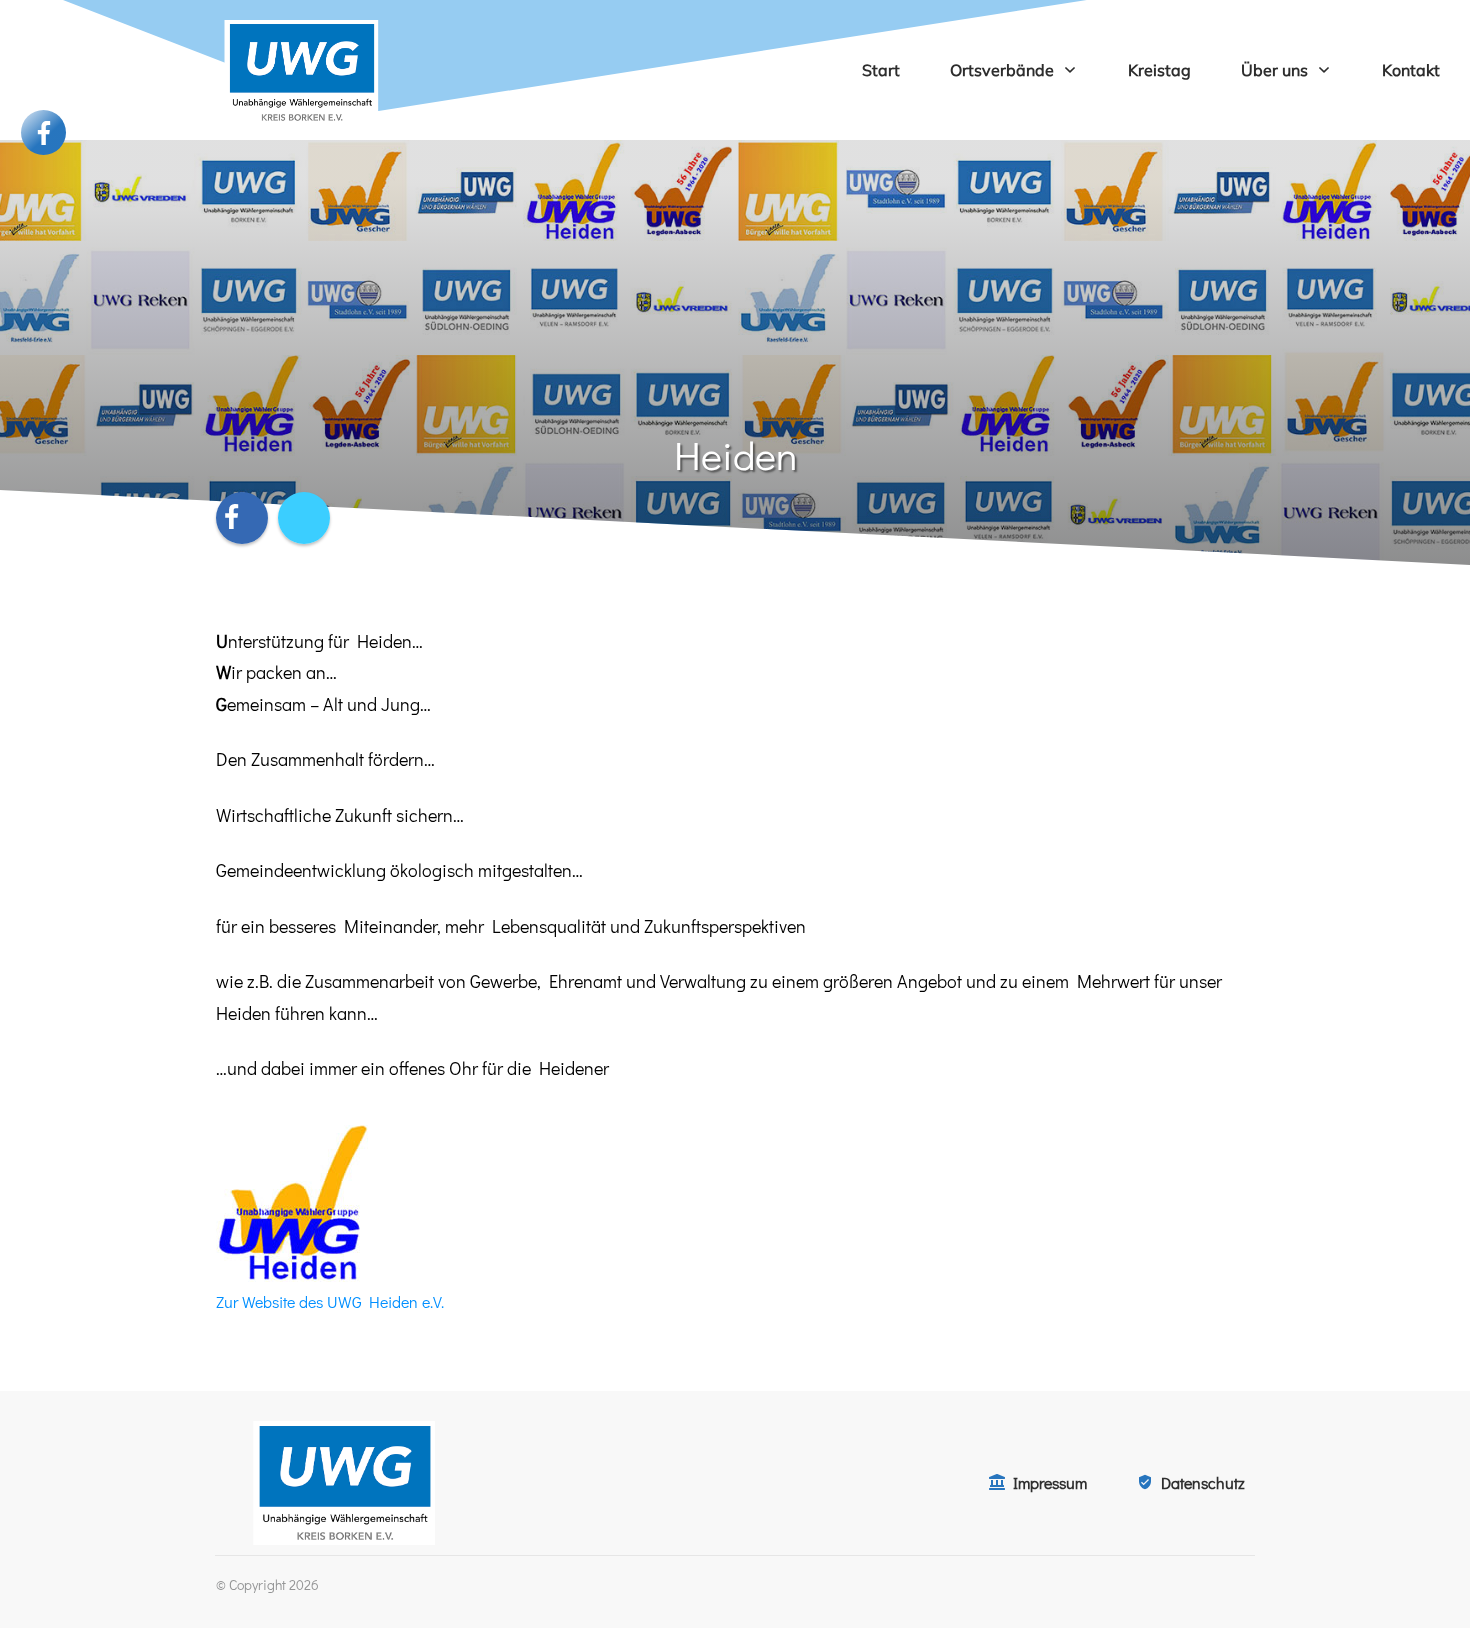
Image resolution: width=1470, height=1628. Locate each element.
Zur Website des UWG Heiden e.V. (330, 1301)
